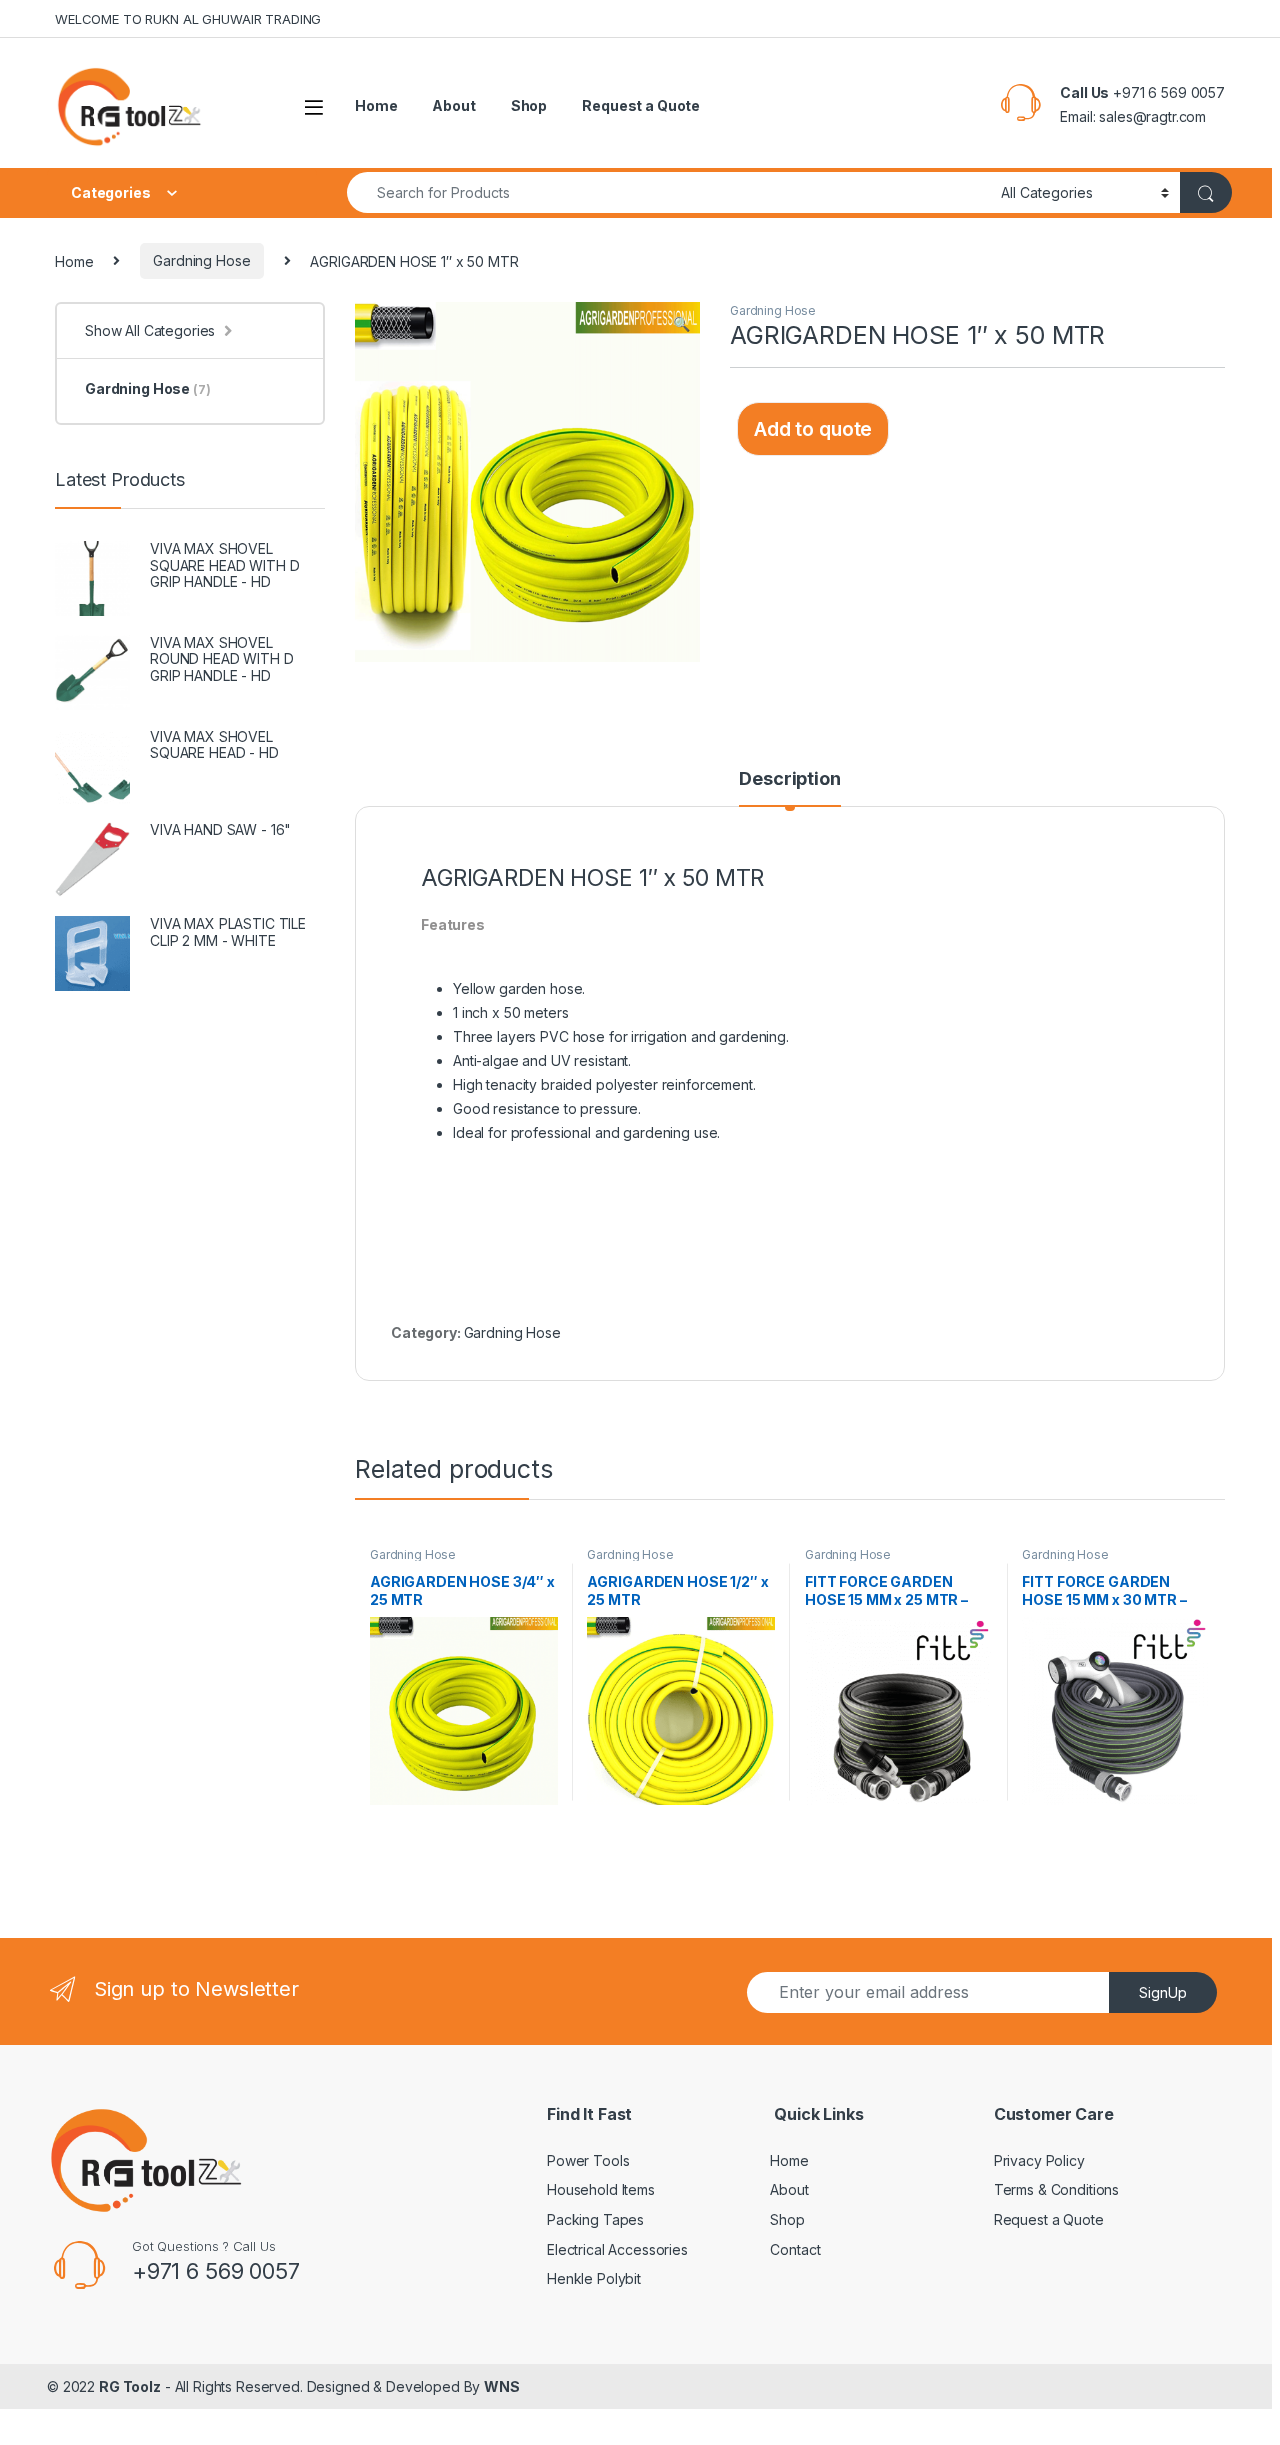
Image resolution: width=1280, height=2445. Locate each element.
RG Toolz (130, 2386)
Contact (795, 2249)
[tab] (789, 788)
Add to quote (813, 429)
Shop (529, 105)
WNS (502, 2386)
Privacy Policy (1039, 2160)
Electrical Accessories (617, 2249)
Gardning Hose (201, 260)
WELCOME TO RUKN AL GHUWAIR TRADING (188, 19)
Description (789, 779)
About (453, 105)
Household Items (601, 2189)
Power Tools (588, 2160)
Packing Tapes (595, 2219)
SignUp (1163, 1992)
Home (376, 105)
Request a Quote (641, 105)
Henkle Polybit (594, 2278)
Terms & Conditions (1056, 2189)
